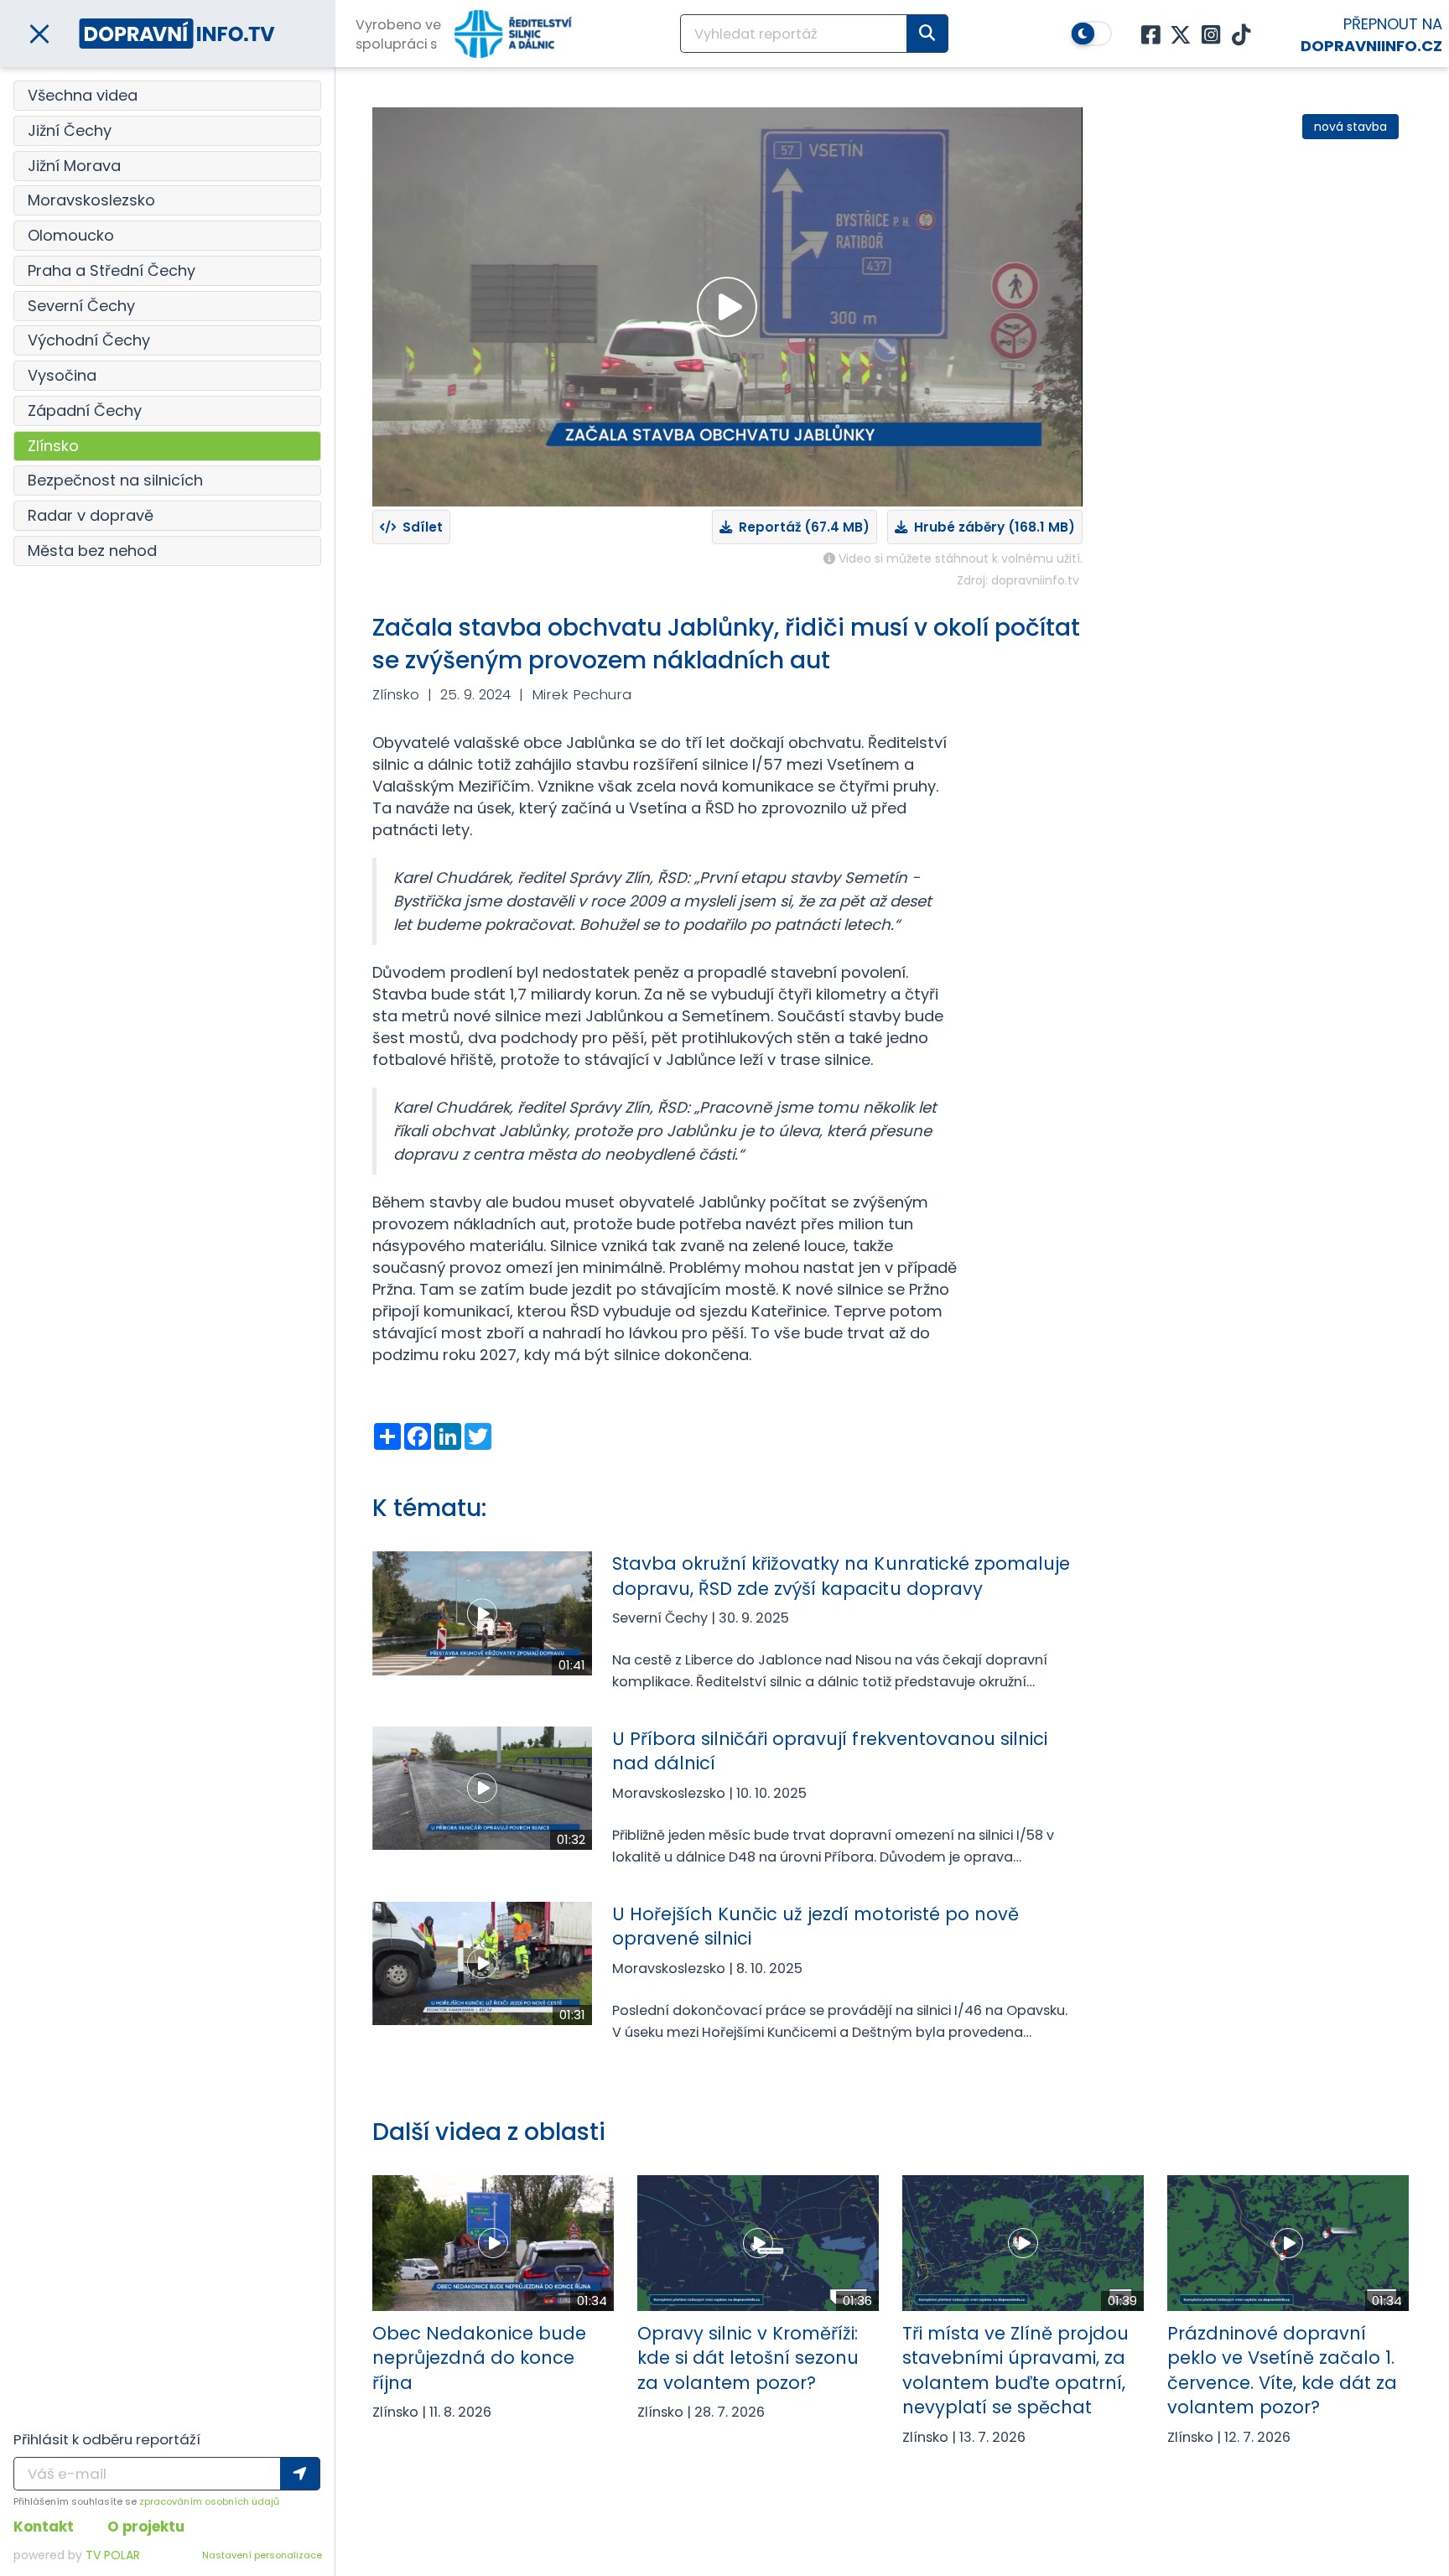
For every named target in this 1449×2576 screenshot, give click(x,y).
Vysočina (62, 375)
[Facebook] (1150, 36)
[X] (1181, 36)
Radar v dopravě (91, 515)
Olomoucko (71, 235)
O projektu (146, 2527)
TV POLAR (113, 2555)
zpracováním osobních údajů (209, 2501)
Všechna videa (83, 95)
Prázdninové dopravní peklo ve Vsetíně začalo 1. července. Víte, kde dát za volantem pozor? (1282, 2370)
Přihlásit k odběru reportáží (107, 2439)
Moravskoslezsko (91, 200)
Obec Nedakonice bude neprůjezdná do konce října (479, 2358)
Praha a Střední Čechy (112, 270)
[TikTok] (1241, 36)
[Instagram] (1211, 36)
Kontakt (44, 2527)
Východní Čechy (89, 340)
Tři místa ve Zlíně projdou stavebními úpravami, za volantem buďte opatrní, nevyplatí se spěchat (1015, 2370)
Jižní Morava (74, 166)
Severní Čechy (81, 306)
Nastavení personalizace (262, 2555)
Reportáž (801, 527)
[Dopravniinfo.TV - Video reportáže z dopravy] (177, 33)
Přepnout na (1371, 35)
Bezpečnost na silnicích (115, 480)
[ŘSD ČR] (513, 34)
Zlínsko (53, 446)
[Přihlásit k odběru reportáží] (300, 2474)
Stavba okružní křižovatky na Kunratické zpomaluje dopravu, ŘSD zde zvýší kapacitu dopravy (841, 1576)
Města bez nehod (92, 551)
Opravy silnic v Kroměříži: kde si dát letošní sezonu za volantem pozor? (748, 2358)
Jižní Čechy (70, 130)
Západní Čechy (85, 410)
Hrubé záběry (991, 527)
